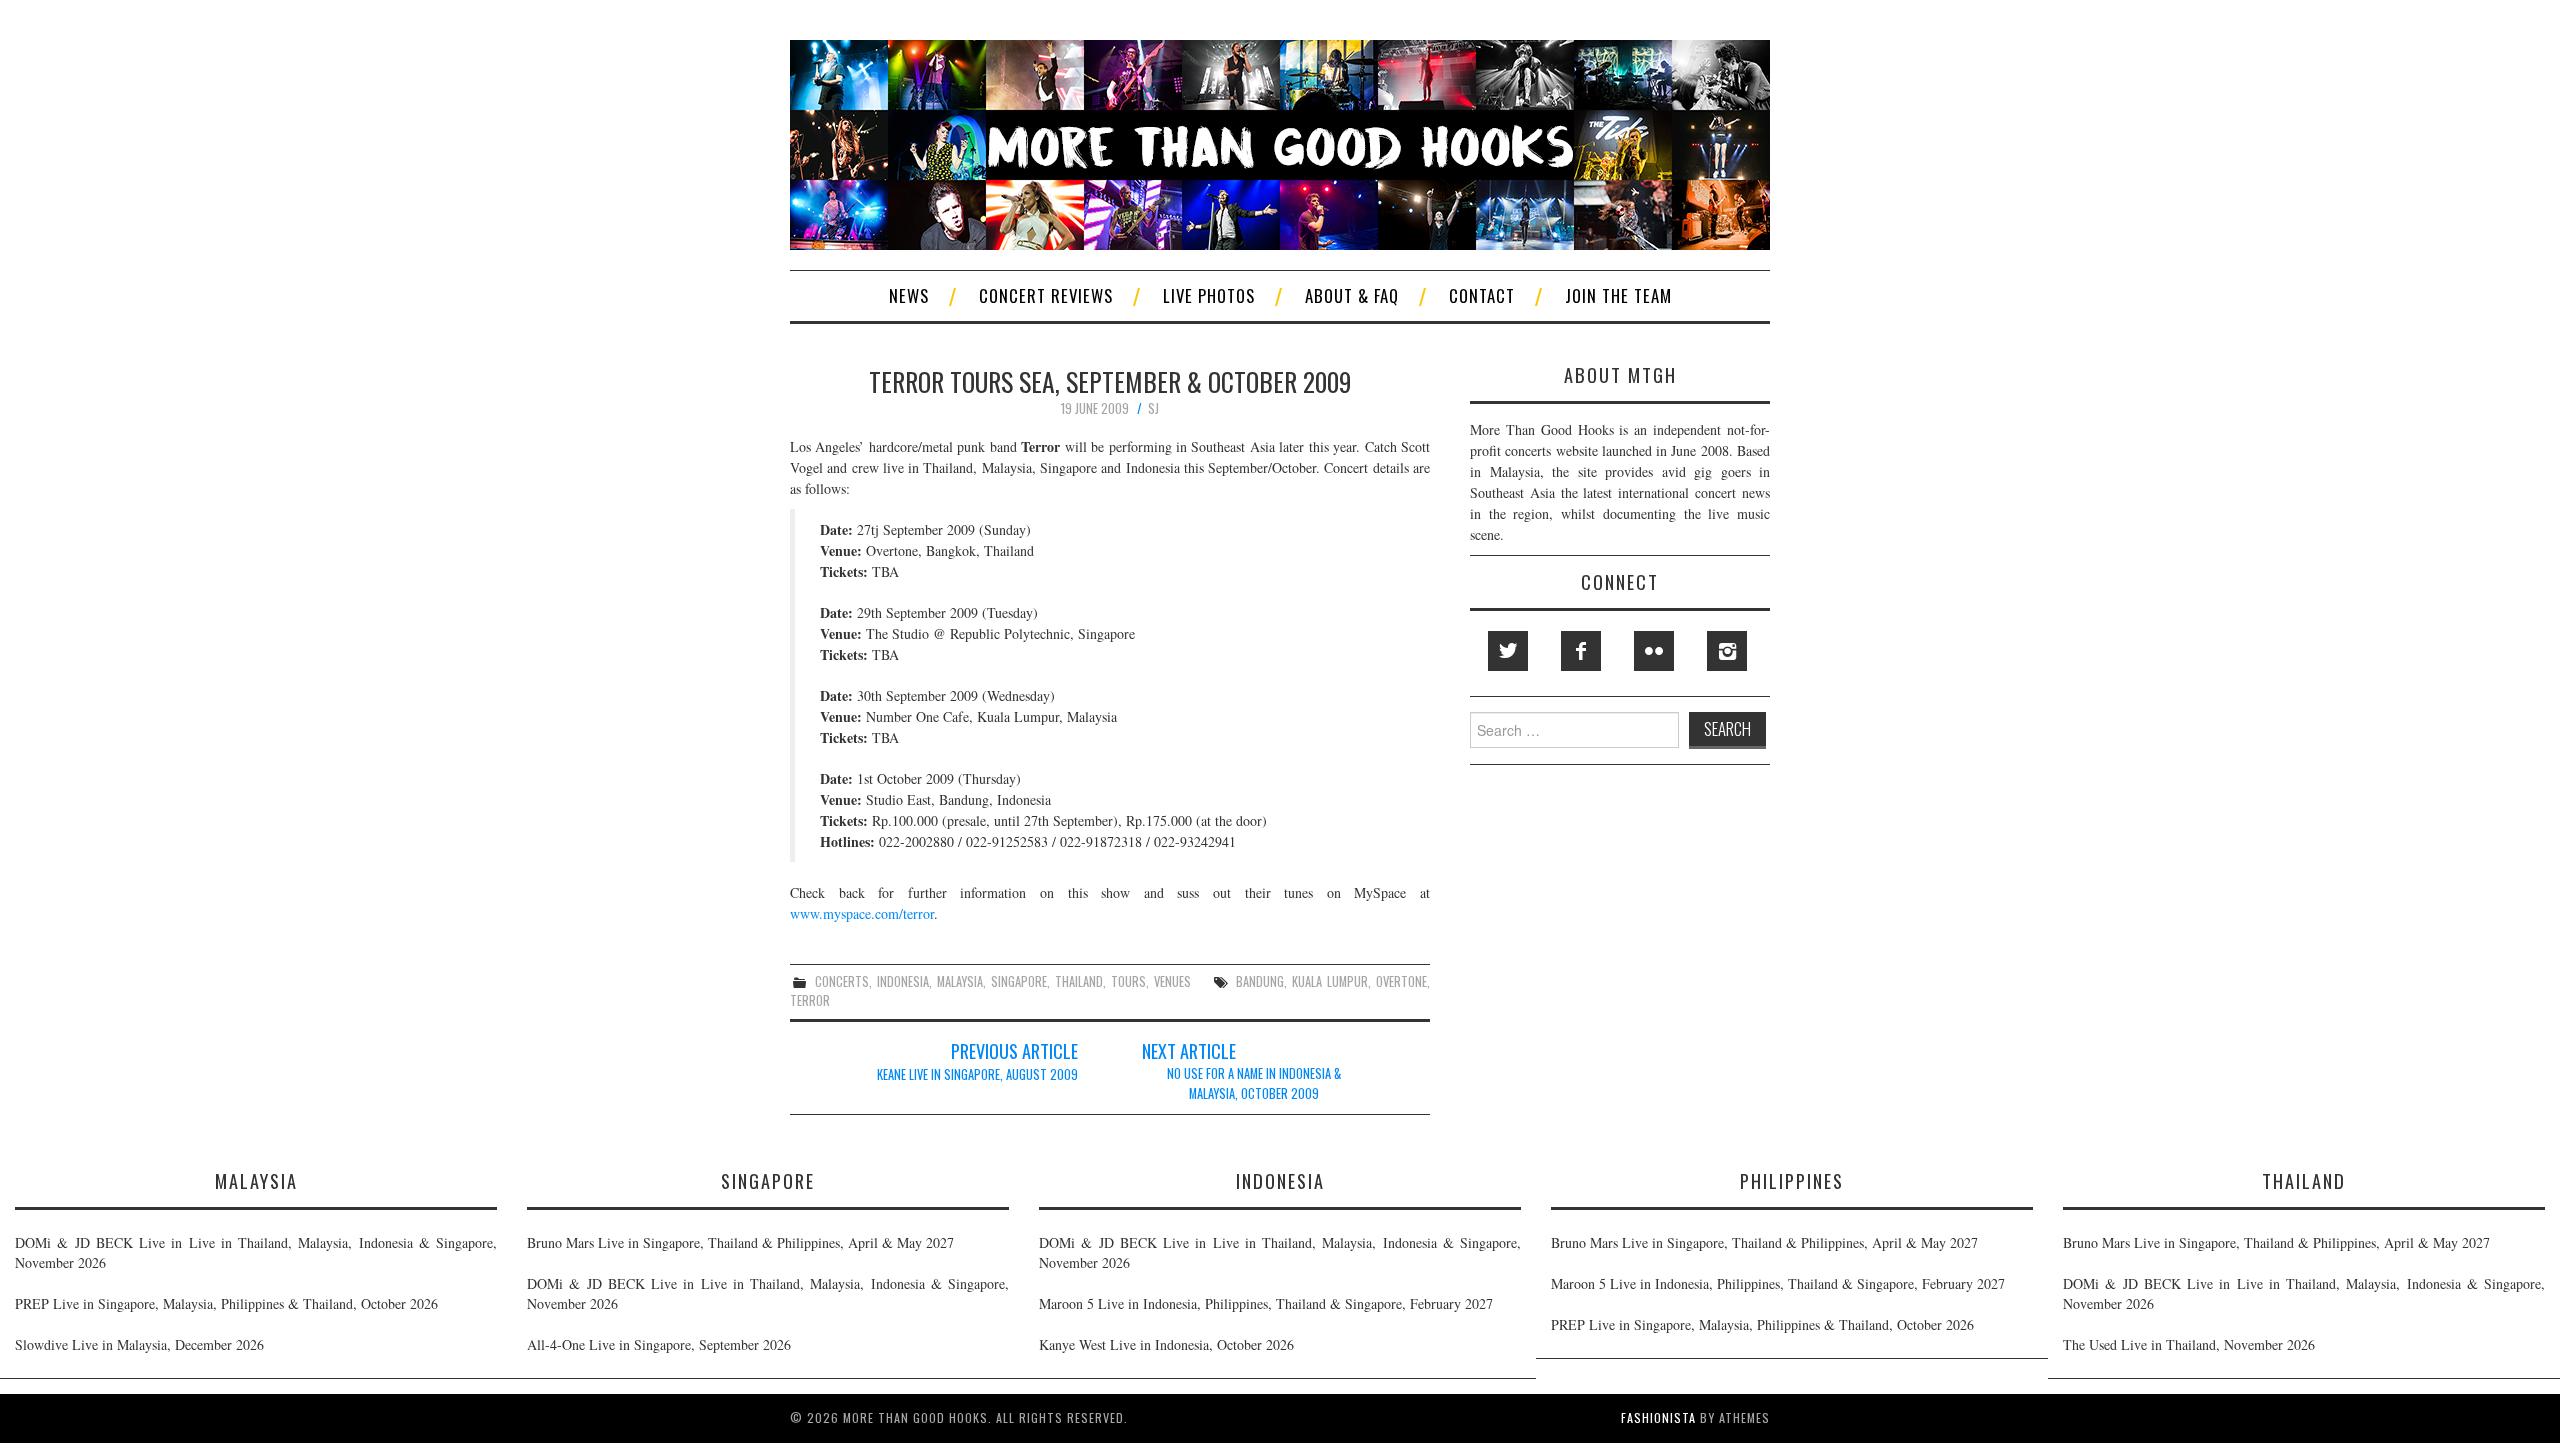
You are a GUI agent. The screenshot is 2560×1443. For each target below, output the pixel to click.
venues (1172, 981)
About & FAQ (1352, 295)
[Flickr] (1654, 651)
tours (1128, 981)
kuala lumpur (1330, 981)
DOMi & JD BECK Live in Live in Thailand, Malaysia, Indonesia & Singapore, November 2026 (256, 1252)
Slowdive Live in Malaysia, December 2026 (139, 1344)
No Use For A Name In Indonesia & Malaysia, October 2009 (1254, 1083)
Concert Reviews (1046, 295)
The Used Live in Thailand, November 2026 (2189, 1344)
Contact (1482, 295)
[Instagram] (1727, 651)
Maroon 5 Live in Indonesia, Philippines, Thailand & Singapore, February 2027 (1266, 1303)
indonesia (903, 981)
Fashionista (1658, 1417)
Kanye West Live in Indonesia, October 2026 (1166, 1344)
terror (810, 1000)
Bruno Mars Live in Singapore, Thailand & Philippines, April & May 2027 (740, 1242)
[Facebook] (1581, 651)
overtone (1401, 981)
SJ (1153, 408)
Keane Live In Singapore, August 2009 (977, 1074)
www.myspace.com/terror (862, 913)
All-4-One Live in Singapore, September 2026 (659, 1344)
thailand (1079, 981)
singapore (1019, 981)
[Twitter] (1508, 651)
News (909, 295)
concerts (842, 981)
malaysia (960, 981)
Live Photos (1209, 295)
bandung (1260, 981)
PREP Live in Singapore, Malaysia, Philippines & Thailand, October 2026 (226, 1303)
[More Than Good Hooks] (1280, 142)
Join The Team (1618, 295)
